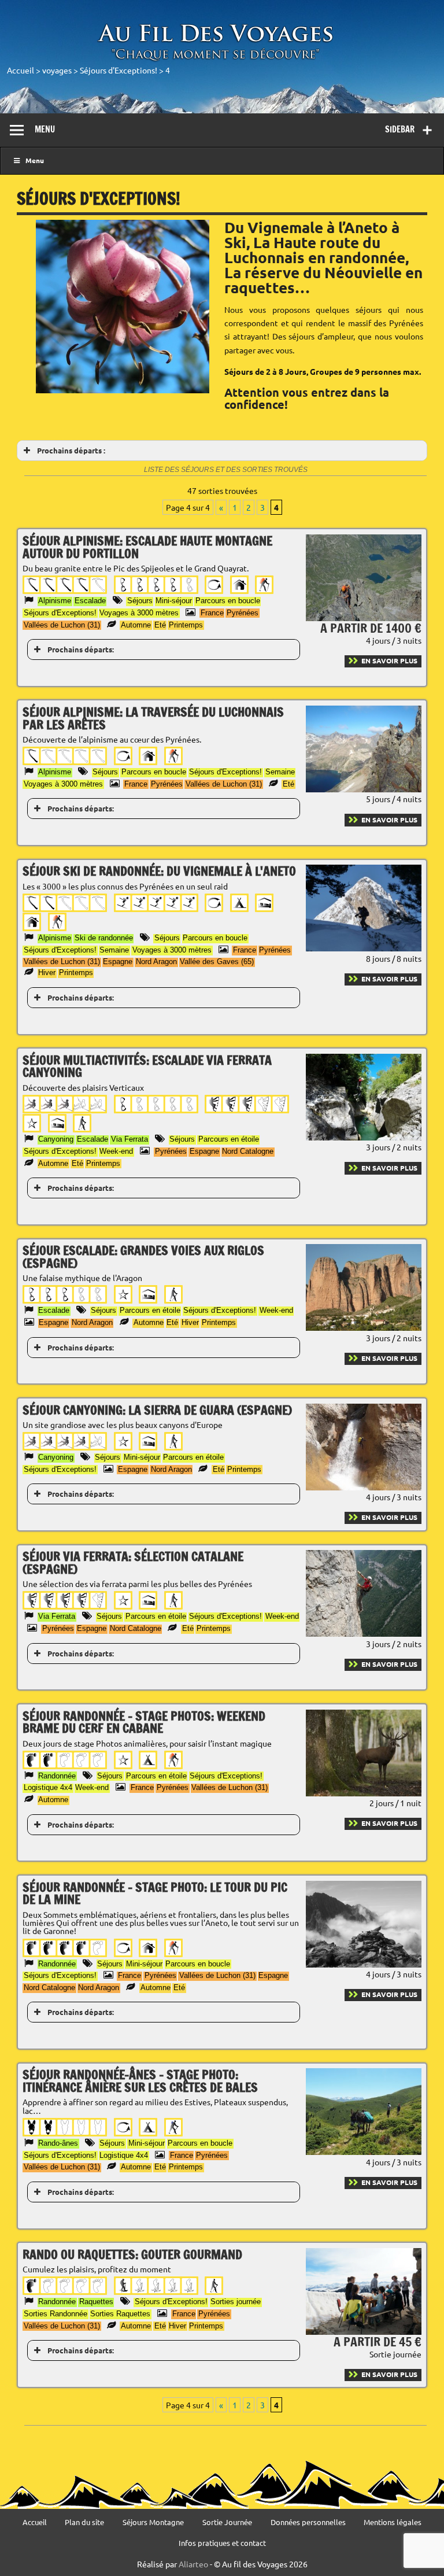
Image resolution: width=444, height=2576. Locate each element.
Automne (136, 625)
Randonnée (57, 1776)
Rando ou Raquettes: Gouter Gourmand (132, 2254)
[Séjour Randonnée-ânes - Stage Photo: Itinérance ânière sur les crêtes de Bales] (364, 2151)
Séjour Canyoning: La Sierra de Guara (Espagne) (157, 1410)
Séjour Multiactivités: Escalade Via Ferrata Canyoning (147, 1066)
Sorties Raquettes (120, 2314)
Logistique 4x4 (48, 1787)
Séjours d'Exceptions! (119, 70)
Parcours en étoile (229, 1139)
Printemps (186, 625)
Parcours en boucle (228, 601)
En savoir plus (389, 660)
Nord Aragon (156, 962)
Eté (160, 625)
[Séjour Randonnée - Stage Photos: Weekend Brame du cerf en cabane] (364, 1793)
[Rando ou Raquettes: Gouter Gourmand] (364, 2331)
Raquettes (96, 2302)
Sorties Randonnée (55, 2314)
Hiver (47, 973)
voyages (57, 70)
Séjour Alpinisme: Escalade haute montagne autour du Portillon (147, 547)
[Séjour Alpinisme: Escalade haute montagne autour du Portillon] (364, 618)
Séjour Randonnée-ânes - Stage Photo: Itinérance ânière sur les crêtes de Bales (140, 2081)
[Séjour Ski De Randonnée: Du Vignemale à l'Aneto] (364, 948)
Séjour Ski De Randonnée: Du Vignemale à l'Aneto (159, 871)
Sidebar (400, 129)
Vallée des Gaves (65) (217, 962)
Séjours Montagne (153, 2523)
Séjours (140, 601)
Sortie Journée (227, 2523)
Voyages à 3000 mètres (139, 613)
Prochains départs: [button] (81, 649)
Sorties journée (236, 2302)
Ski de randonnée (104, 938)
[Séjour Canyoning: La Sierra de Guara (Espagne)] (364, 1487)
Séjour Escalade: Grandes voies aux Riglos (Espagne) (143, 1256)
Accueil (21, 70)
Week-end (116, 1151)
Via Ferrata (129, 1139)
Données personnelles (308, 2523)
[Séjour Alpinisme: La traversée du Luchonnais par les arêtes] (364, 789)
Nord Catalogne (248, 1151)
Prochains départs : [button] (71, 450)
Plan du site (84, 2523)
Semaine (280, 772)
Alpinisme (55, 601)
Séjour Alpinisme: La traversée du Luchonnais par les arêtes (153, 718)
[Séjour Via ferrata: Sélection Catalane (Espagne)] (364, 1633)
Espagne (118, 962)
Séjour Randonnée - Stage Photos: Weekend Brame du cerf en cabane (144, 1722)
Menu (45, 129)
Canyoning (56, 1139)
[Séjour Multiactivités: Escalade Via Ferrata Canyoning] (364, 1137)
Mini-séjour (174, 601)
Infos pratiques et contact (222, 2543)
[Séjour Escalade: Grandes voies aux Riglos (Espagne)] (364, 1327)
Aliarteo (193, 2564)
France (212, 613)
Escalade (90, 601)
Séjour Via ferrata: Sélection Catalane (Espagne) (133, 1562)
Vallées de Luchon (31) (62, 625)
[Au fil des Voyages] (216, 59)
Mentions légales (393, 2523)
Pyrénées (243, 613)
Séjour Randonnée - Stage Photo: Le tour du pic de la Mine (155, 1893)
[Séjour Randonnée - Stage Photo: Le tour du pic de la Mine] (364, 1964)
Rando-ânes (58, 2143)
